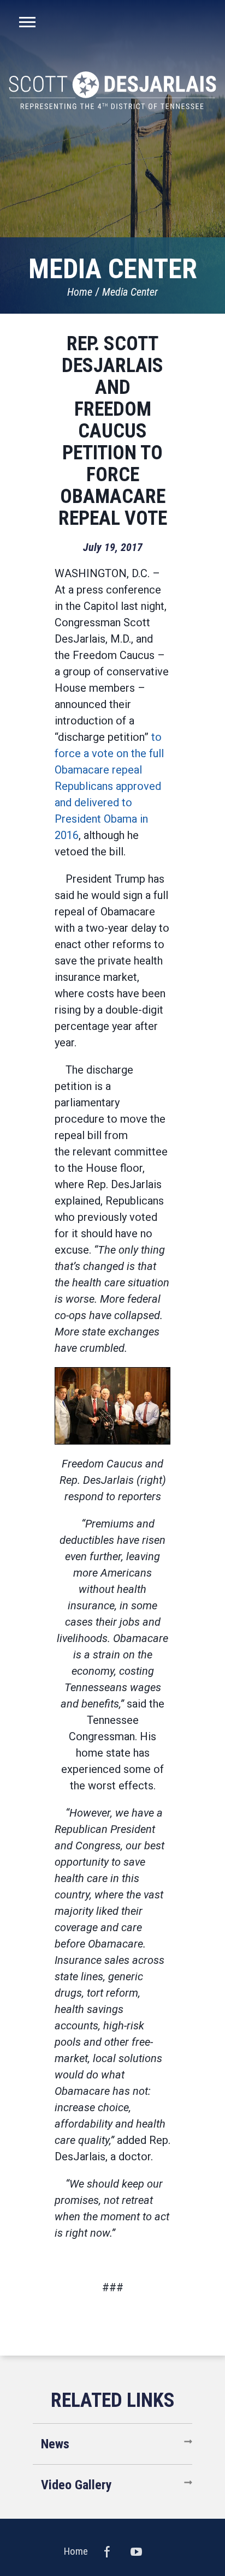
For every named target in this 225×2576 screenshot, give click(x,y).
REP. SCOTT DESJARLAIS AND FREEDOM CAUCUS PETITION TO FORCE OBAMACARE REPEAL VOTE (113, 431)
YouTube (137, 2551)
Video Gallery (76, 2485)
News (55, 2444)
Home (80, 292)
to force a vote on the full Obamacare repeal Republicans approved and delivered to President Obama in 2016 (109, 786)
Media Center (130, 292)
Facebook (107, 2551)
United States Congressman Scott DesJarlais (112, 90)
